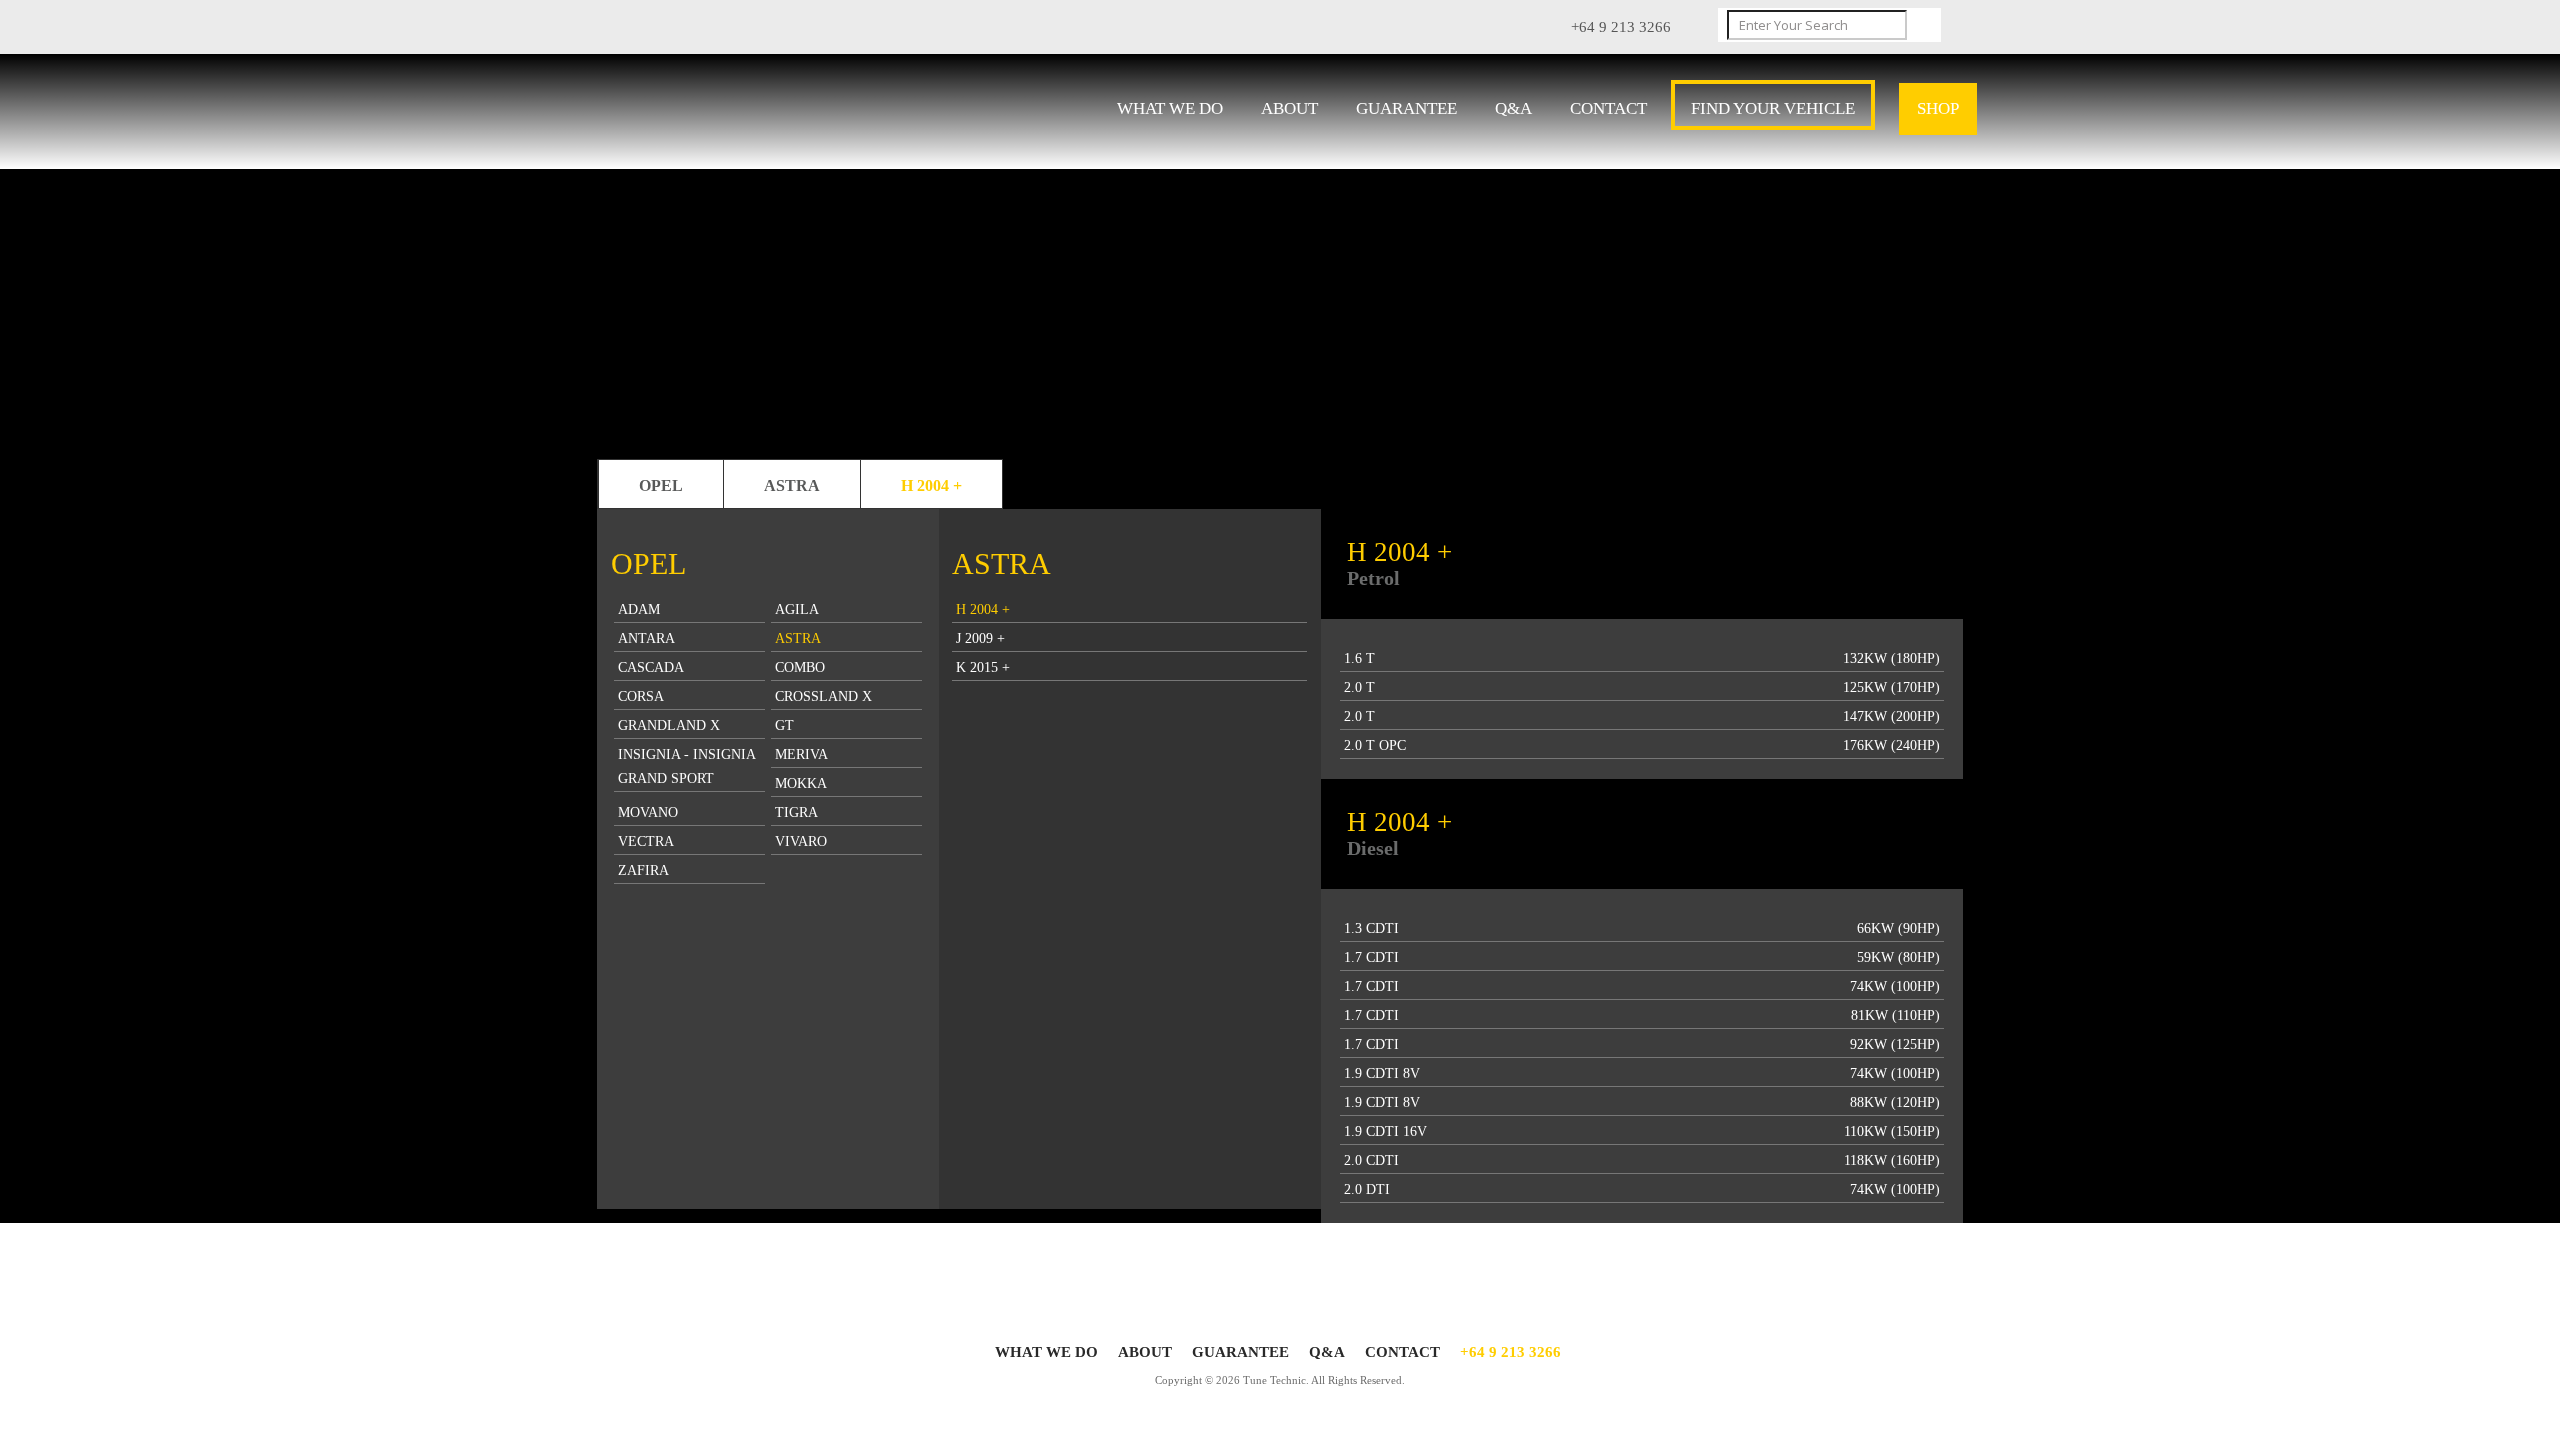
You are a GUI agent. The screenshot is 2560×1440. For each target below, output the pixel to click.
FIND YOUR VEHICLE (1773, 108)
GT (784, 725)
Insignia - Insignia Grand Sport (687, 766)
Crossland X (823, 696)
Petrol (1373, 578)
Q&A (1513, 108)
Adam (639, 609)
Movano (648, 812)
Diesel (1373, 848)
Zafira (643, 870)
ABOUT (1289, 108)
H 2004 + (931, 485)
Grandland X (669, 725)
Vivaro (801, 841)
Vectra (646, 841)
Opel (661, 485)
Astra (792, 485)
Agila (797, 609)
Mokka (801, 783)
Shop (1938, 108)
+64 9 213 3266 (1510, 1352)
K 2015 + (983, 667)
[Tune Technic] (747, 114)
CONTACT (1608, 108)
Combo (800, 667)
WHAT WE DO (1170, 108)
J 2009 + (980, 638)
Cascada (651, 667)
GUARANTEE (1406, 108)
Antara (646, 638)
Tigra (796, 812)
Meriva (801, 754)
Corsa (641, 696)
